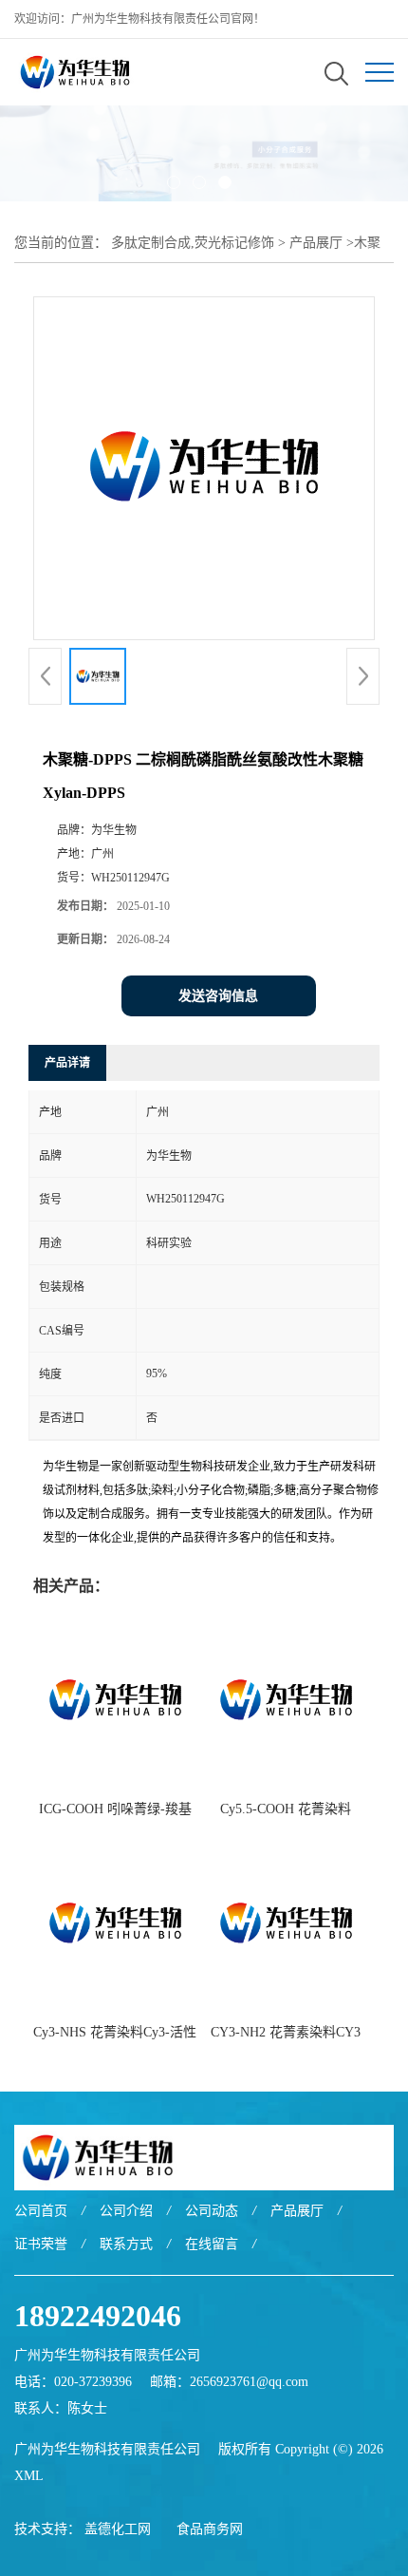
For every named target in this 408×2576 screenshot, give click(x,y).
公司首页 (41, 2211)
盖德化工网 (118, 2529)
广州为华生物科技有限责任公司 (107, 2449)
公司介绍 (126, 2211)
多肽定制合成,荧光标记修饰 (193, 243)
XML (29, 2476)
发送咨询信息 (218, 996)
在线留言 (212, 2244)
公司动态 (212, 2211)
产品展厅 (316, 243)
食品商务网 (210, 2529)
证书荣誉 (41, 2244)
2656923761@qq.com (249, 2382)
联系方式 (126, 2244)
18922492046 (98, 2316)
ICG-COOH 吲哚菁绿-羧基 (115, 1809)
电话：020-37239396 (73, 2382)
